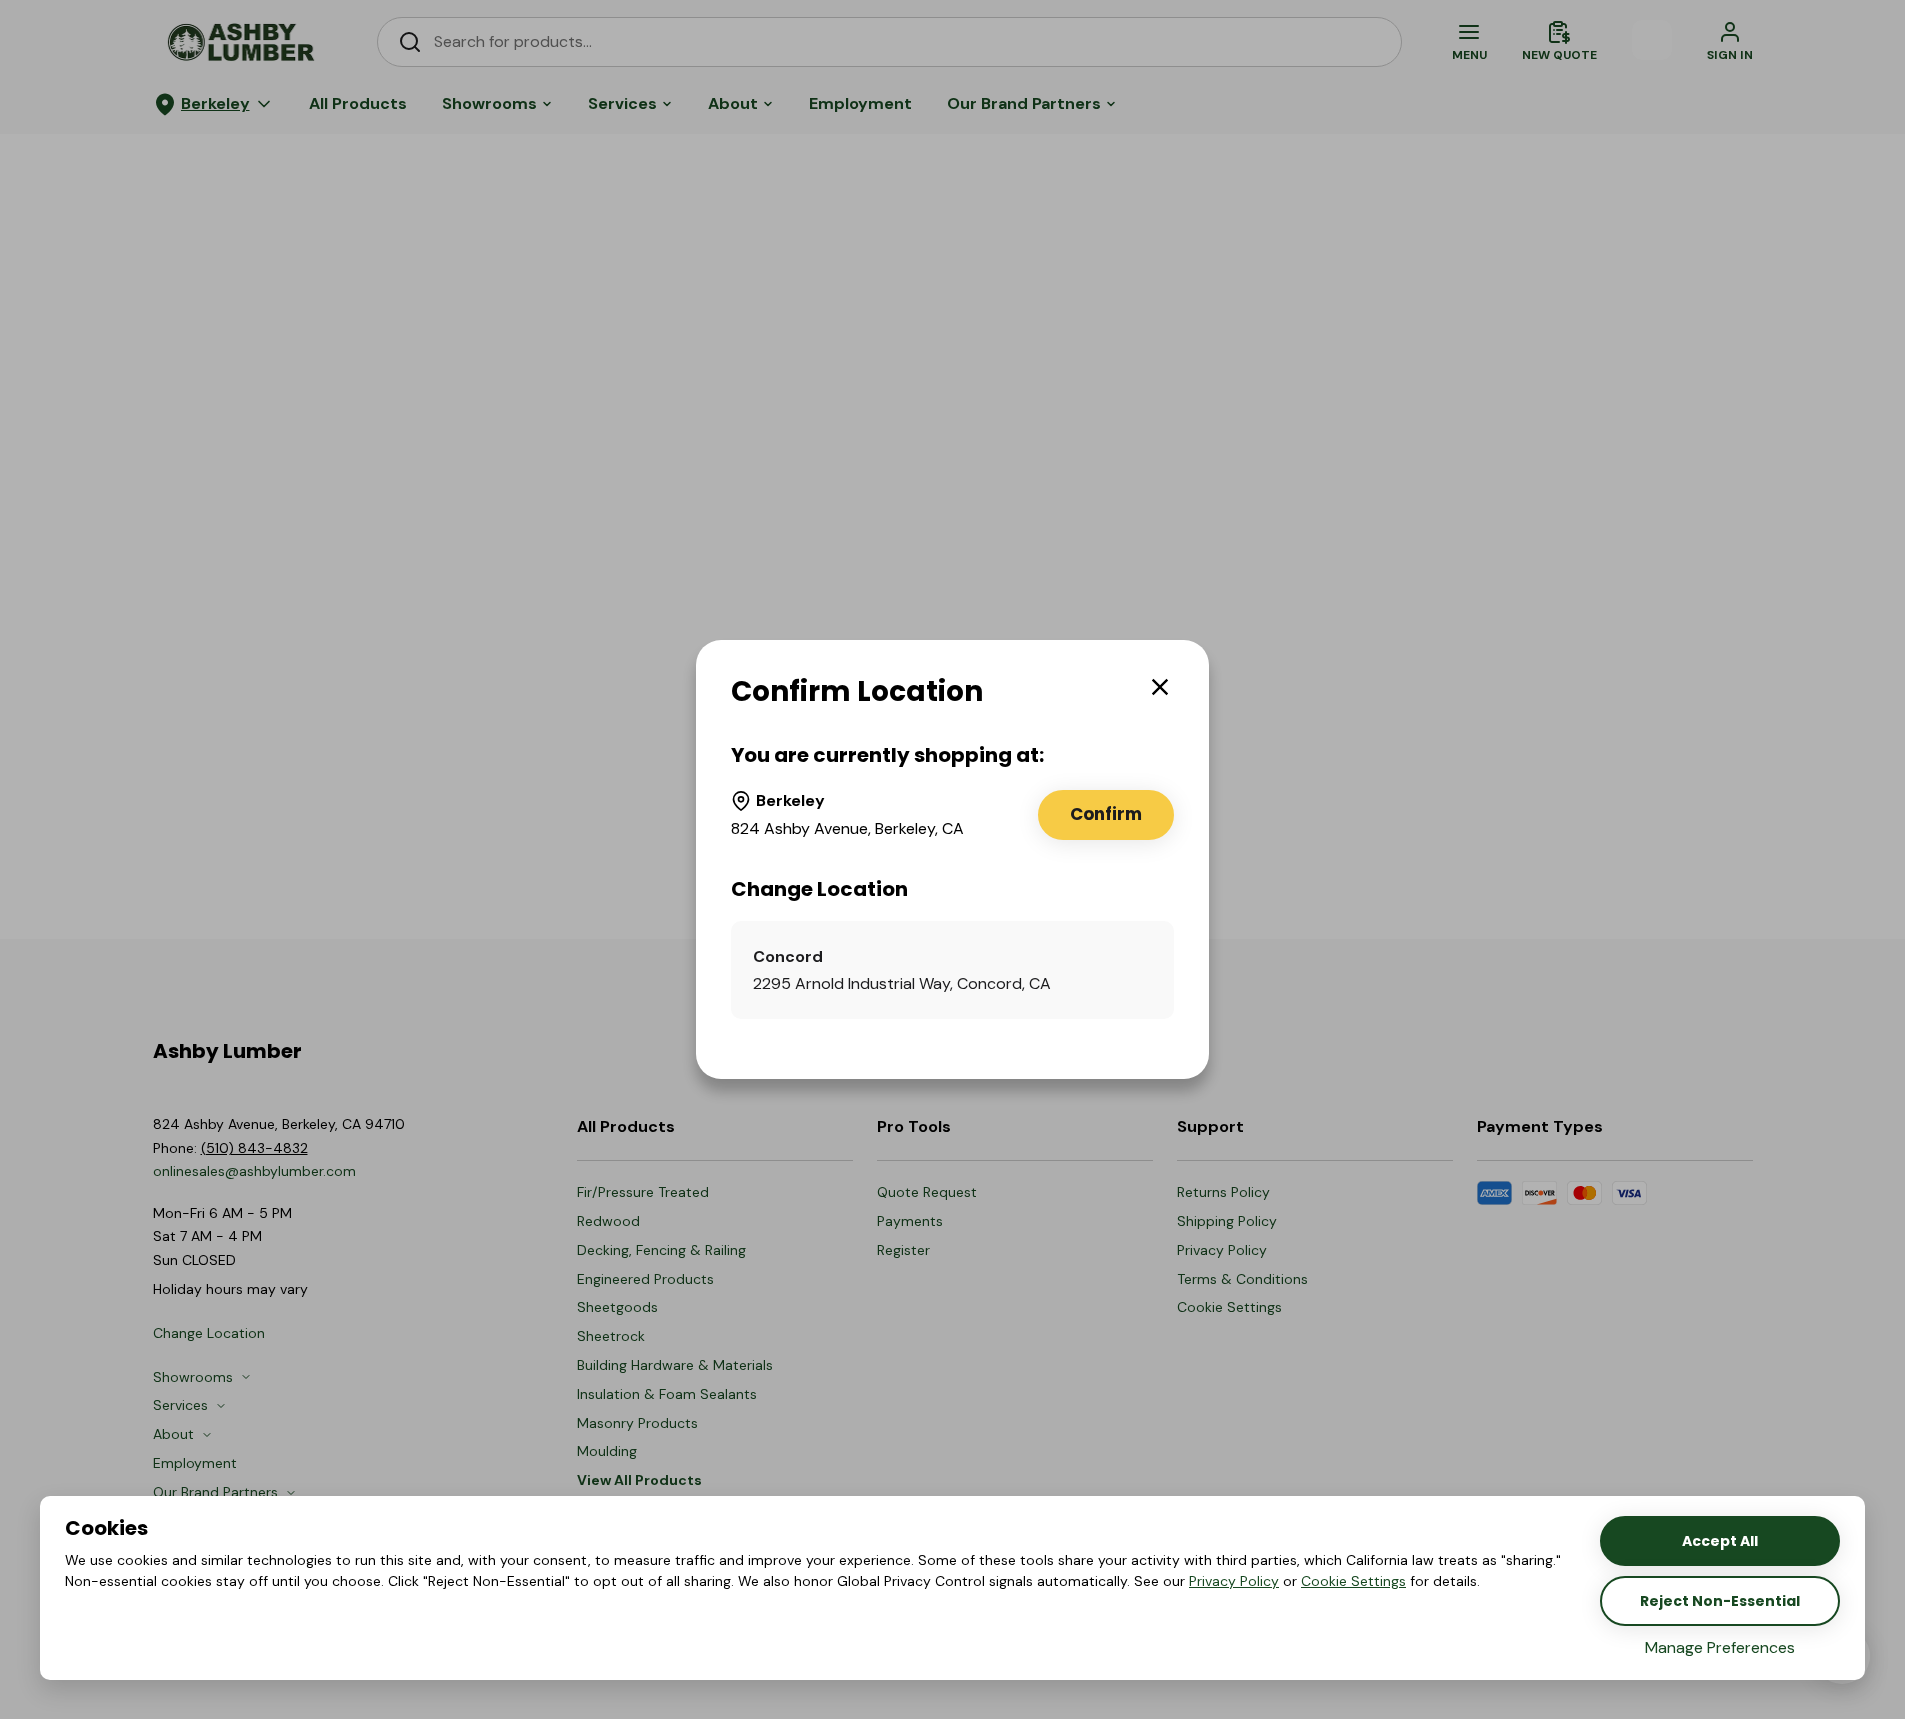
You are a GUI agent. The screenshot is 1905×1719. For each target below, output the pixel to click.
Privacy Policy (1234, 1581)
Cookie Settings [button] (1353, 1581)
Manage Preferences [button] (1720, 1647)
